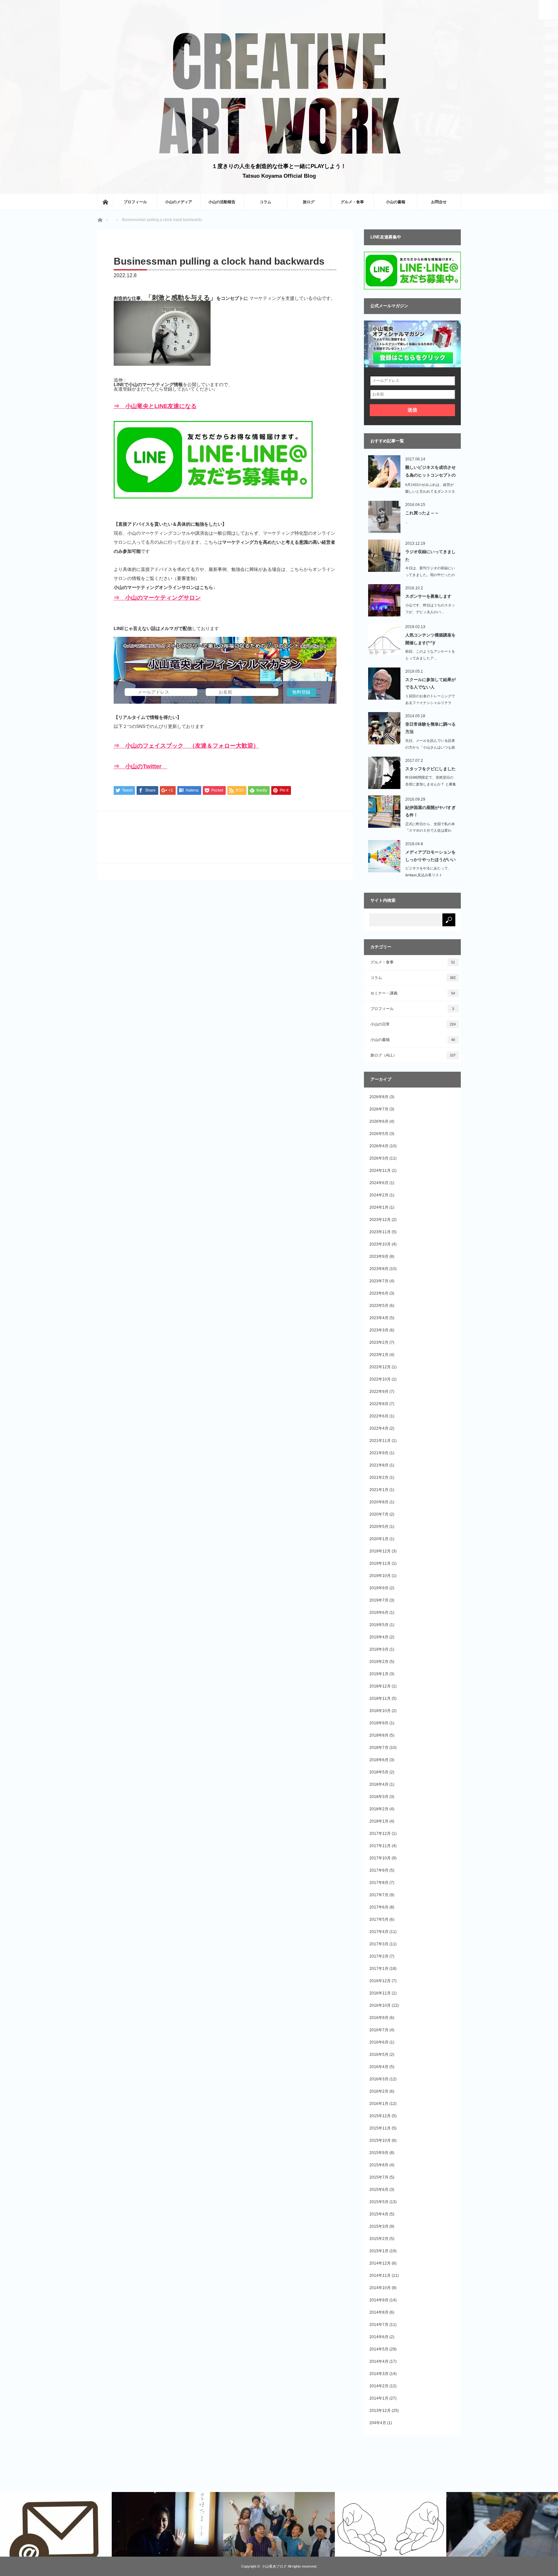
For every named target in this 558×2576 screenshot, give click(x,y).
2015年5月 (379, 2202)
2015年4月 (379, 2214)
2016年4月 (379, 2067)
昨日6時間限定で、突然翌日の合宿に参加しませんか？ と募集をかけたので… (431, 784)
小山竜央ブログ (274, 2566)
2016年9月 (379, 2018)
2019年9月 (379, 1588)
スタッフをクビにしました (430, 769)
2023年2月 (379, 1342)
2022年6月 (379, 1416)
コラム (265, 202)
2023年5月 (379, 1306)
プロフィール (135, 202)
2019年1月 (379, 1674)
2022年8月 (379, 1404)
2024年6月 (379, 1183)
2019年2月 (379, 1662)
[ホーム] (105, 202)
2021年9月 (379, 1453)
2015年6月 (379, 2190)
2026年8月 (379, 1097)
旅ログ (309, 202)
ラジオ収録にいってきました (430, 555)
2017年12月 (380, 1834)
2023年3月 (379, 1330)
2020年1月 (379, 1539)
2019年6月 (379, 1613)
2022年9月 (379, 1392)
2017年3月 (379, 1944)
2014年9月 (379, 2300)
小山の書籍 (396, 202)
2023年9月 (379, 1256)
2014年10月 (380, 2288)
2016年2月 (379, 2091)
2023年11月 (380, 1232)
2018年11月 (380, 1698)
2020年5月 (379, 1527)
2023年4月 (379, 1318)
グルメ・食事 (352, 202)
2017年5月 (379, 1919)
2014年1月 (379, 2398)
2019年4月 (379, 1637)
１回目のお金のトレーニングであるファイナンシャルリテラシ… (430, 703)
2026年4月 (379, 1146)
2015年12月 (380, 2116)
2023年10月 (380, 1244)
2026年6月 (379, 1121)
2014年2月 (379, 2386)
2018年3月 (379, 1797)
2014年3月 (379, 2374)
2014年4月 (379, 2361)
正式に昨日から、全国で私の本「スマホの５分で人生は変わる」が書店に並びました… (430, 831)
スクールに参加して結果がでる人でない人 (430, 683)
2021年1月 (379, 1490)
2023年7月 (379, 1281)
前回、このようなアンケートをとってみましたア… (430, 655)
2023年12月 (380, 1220)
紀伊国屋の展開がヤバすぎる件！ (430, 811)
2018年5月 (379, 1772)
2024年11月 (380, 1171)
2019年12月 (380, 1551)
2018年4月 (379, 1784)
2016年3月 (379, 2079)
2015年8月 (379, 2165)
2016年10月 (380, 2005)
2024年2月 (379, 1195)
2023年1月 (379, 1355)
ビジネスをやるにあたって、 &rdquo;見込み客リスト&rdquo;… (428, 875)
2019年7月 (379, 1600)
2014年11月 (380, 2276)
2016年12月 (380, 1981)
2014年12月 (380, 2263)
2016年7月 (379, 2030)
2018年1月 (379, 1821)
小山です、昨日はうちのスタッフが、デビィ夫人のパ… (430, 609)
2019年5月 (379, 1625)
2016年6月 (379, 2042)
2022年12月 (380, 1367)
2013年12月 (380, 2411)
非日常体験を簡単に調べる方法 (430, 728)
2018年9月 (379, 1723)
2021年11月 (380, 1441)
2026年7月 (379, 1109)
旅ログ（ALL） (413, 1055)
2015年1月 (379, 2251)
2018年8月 (379, 1735)
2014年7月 (379, 2325)
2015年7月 (379, 2177)
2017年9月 (379, 1870)
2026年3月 (379, 1158)
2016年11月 (380, 1993)
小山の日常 (413, 1024)
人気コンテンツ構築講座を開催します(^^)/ (430, 639)
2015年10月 (380, 2140)
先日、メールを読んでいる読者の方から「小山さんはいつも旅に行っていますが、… (430, 747)
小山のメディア (179, 202)
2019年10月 (380, 1576)
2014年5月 (379, 2349)
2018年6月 (379, 1760)
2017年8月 (379, 1883)
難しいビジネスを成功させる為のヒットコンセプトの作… (430, 472)
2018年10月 (380, 1711)
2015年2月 (379, 2239)
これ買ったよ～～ (422, 513)
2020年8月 (379, 1502)
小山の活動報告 (222, 202)
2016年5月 (379, 2055)
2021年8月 (379, 1465)
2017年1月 (379, 1969)
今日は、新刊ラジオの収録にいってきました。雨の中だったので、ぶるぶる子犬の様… (430, 575)
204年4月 (378, 2423)
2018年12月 (380, 1686)
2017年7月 (379, 1895)
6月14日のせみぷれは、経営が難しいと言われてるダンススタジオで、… (430, 491)
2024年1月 (379, 1207)
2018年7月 (379, 1748)
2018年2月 (379, 1809)
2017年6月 (379, 1907)
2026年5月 (379, 1134)
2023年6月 (379, 1293)
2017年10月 (380, 1858)
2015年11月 (380, 2128)
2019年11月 (380, 1563)
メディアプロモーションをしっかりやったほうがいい (430, 856)
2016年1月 (379, 2104)
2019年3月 (379, 1649)
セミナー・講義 (413, 993)
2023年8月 (379, 1269)
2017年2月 (379, 1956)
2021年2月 (379, 1477)
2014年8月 (379, 2312)
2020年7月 (379, 1514)
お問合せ (439, 202)
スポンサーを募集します (428, 596)
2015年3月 (379, 2226)
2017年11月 (380, 1846)
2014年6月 (379, 2337)
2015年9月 (379, 2153)
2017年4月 (379, 1932)
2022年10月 (380, 1379)
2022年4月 (379, 1428)
